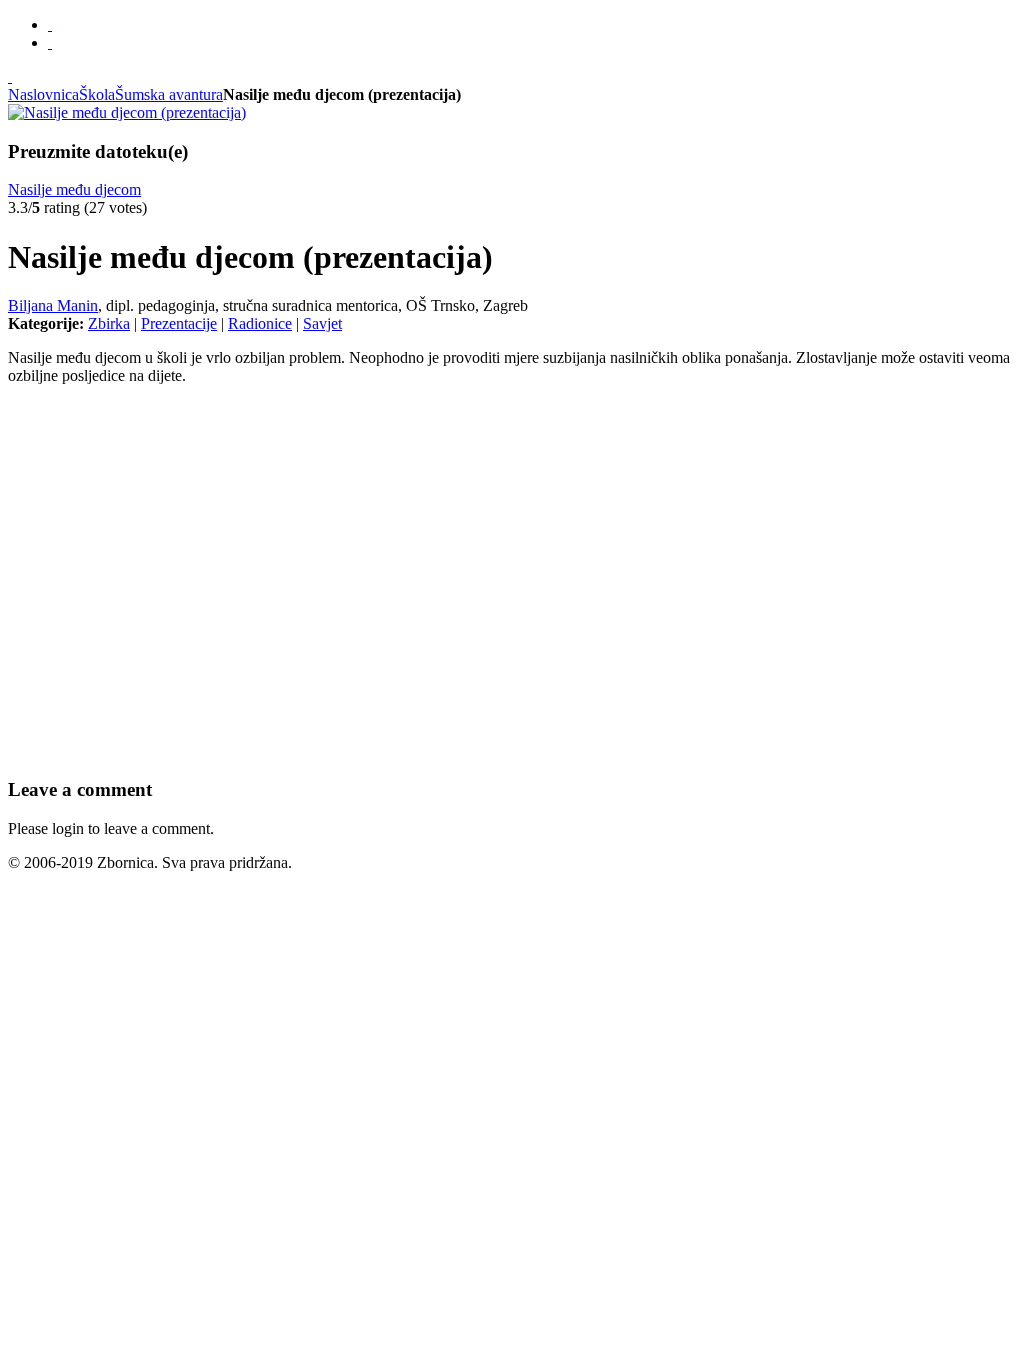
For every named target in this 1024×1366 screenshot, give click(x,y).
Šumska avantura (169, 94)
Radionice (260, 323)
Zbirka (109, 323)
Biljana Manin (53, 305)
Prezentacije (179, 323)
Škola (97, 94)
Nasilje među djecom (74, 189)
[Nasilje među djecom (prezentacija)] (127, 112)
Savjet (322, 323)
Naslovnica (43, 94)
